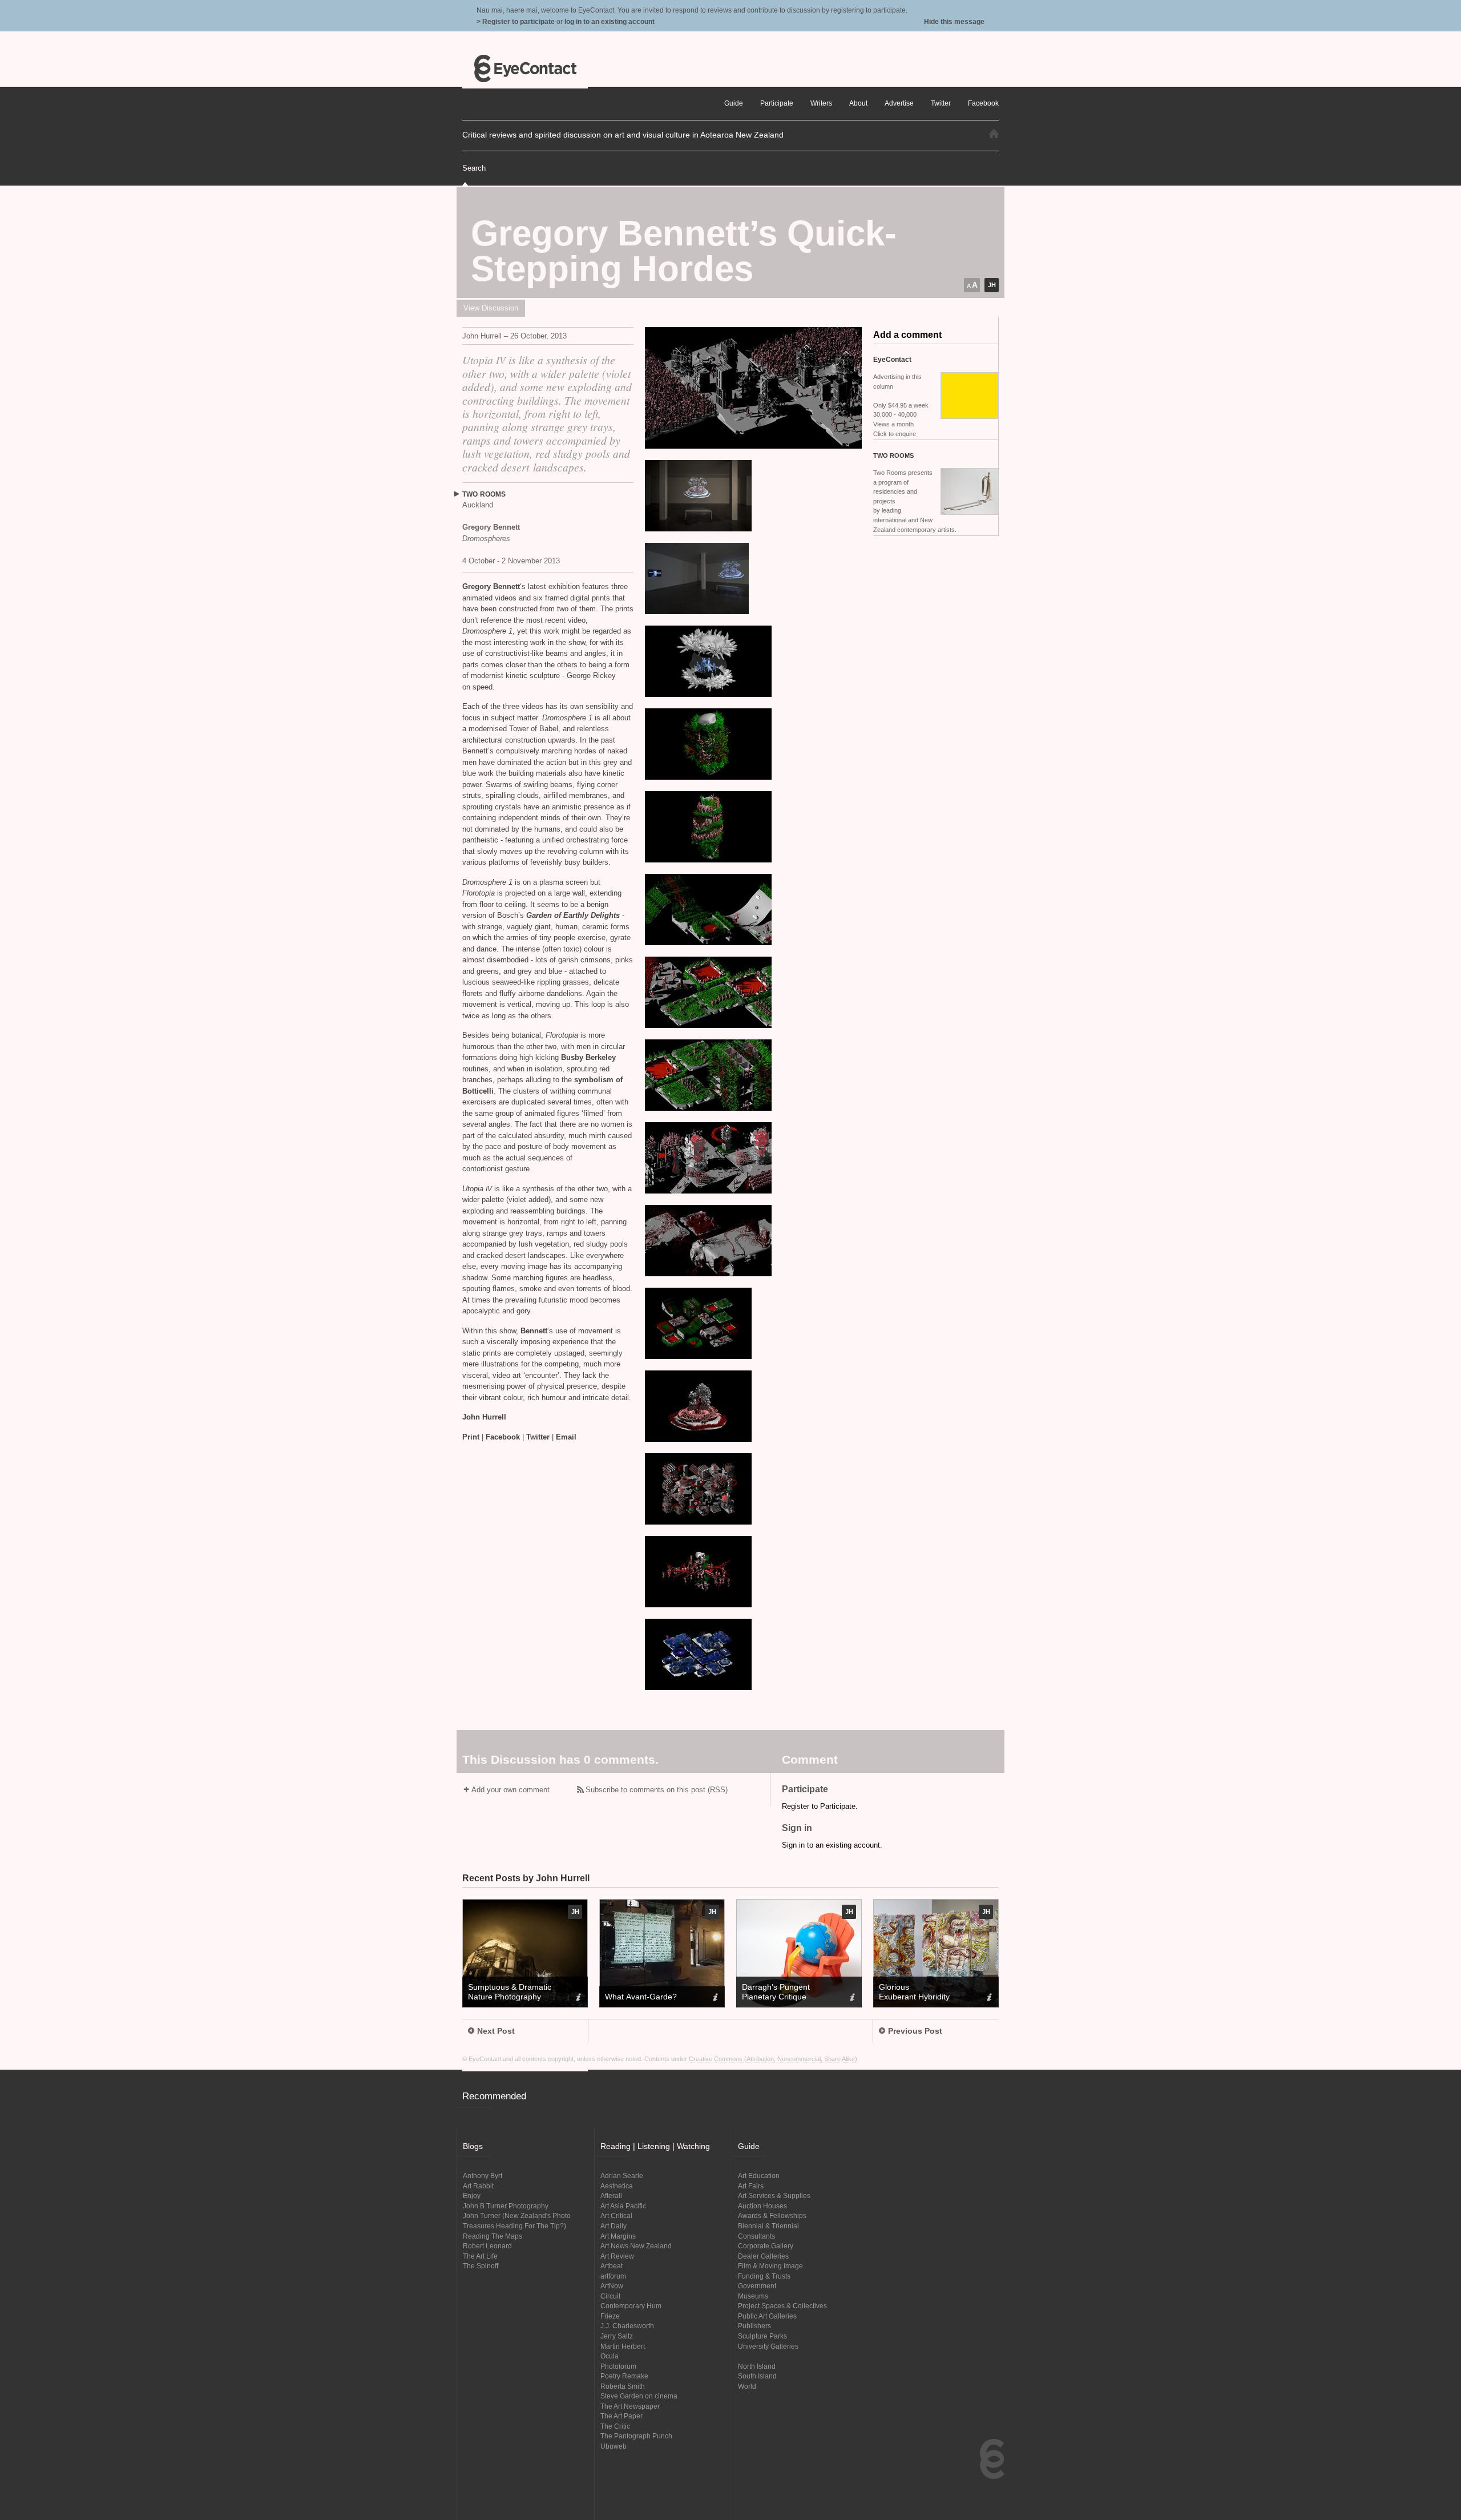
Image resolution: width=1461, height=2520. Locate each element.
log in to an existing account (610, 21)
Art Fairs (751, 2186)
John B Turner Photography (506, 2206)
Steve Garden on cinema (639, 2396)
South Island (757, 2376)
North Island (757, 2366)
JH (992, 285)
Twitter (538, 1437)
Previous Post (915, 2031)
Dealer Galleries (763, 2256)
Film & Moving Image (770, 2266)
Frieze (610, 2316)
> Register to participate (516, 21)
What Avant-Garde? (641, 1997)
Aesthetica (617, 2186)
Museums (753, 2296)
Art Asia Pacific (623, 2206)
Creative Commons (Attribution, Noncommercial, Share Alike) (773, 2059)
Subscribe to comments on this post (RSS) (657, 1790)
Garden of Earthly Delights (573, 915)
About (858, 103)
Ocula (610, 2356)
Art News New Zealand (636, 2246)
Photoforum (618, 2366)
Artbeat (612, 2266)
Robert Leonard (487, 2246)
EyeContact (525, 68)
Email (566, 1437)
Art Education (759, 2176)
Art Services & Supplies (774, 2196)
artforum (613, 2276)
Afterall (611, 2196)
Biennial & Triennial (768, 2226)
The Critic (615, 2426)
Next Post (496, 2031)
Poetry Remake (624, 2376)
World (747, 2386)
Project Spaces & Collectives (782, 2306)
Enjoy (472, 2196)
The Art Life (480, 2256)
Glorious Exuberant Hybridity (914, 1992)
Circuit (610, 2296)
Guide (734, 103)
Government (757, 2286)
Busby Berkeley (588, 1057)
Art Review (617, 2256)
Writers (821, 103)
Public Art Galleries (767, 2316)
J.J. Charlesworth (627, 2326)
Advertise (899, 103)
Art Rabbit (478, 2186)
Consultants (756, 2236)
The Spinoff (481, 2266)
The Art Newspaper (630, 2406)
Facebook (503, 1437)
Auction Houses (762, 2206)
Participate (777, 103)
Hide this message (954, 21)
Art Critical (616, 2215)
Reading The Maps (493, 2236)
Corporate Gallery (766, 2246)
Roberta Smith (623, 2386)
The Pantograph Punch (636, 2436)
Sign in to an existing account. (832, 1845)
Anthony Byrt (483, 2176)
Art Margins (618, 2236)
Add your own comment (510, 1790)
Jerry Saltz (617, 2336)
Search (474, 168)
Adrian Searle (622, 2176)
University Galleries (768, 2346)
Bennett (534, 1331)
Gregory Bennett (491, 586)
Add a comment (907, 335)
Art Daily (614, 2226)
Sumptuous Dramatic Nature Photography (510, 1992)
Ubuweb (614, 2446)
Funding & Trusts (764, 2276)
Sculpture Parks (762, 2336)
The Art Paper (621, 2416)
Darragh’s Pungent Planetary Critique (776, 1992)
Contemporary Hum (631, 2306)
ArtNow (612, 2286)
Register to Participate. (820, 1806)
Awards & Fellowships (772, 2215)
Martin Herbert (623, 2346)
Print (471, 1437)
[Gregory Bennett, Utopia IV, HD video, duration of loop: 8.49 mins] (753, 388)
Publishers (754, 2326)
